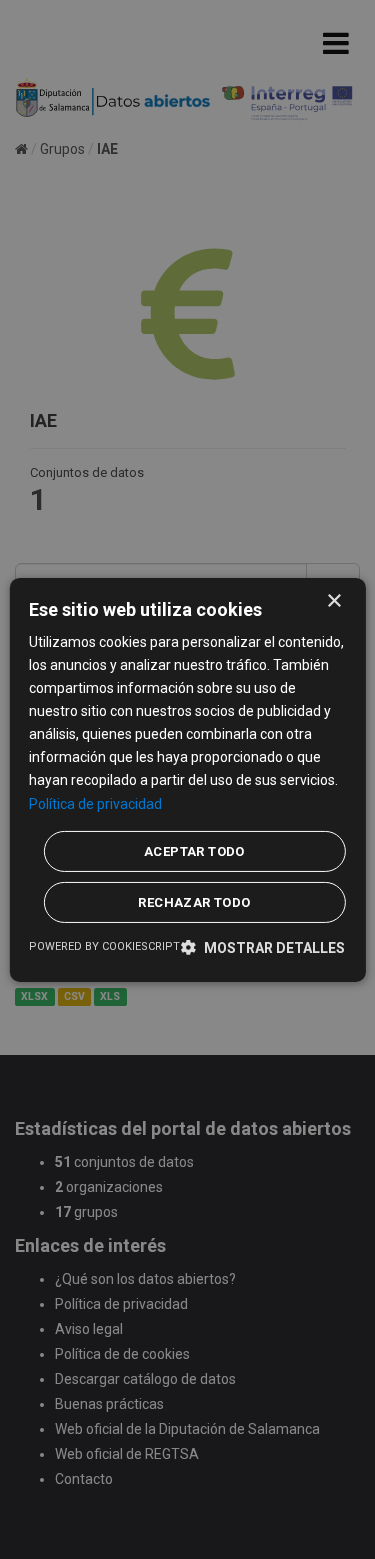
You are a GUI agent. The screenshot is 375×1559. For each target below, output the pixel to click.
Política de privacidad (95, 803)
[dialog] (187, 779)
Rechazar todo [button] (194, 902)
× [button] (333, 600)
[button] (263, 947)
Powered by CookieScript (104, 946)
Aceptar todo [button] (194, 851)
